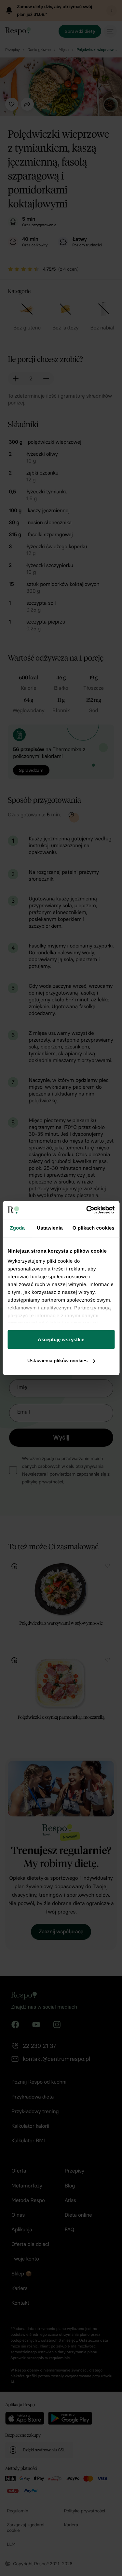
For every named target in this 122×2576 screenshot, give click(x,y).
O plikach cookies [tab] (94, 1228)
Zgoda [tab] (17, 1228)
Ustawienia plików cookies (57, 1361)
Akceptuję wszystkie (61, 1339)
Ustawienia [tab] (50, 1228)
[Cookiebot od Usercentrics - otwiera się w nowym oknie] (87, 1210)
